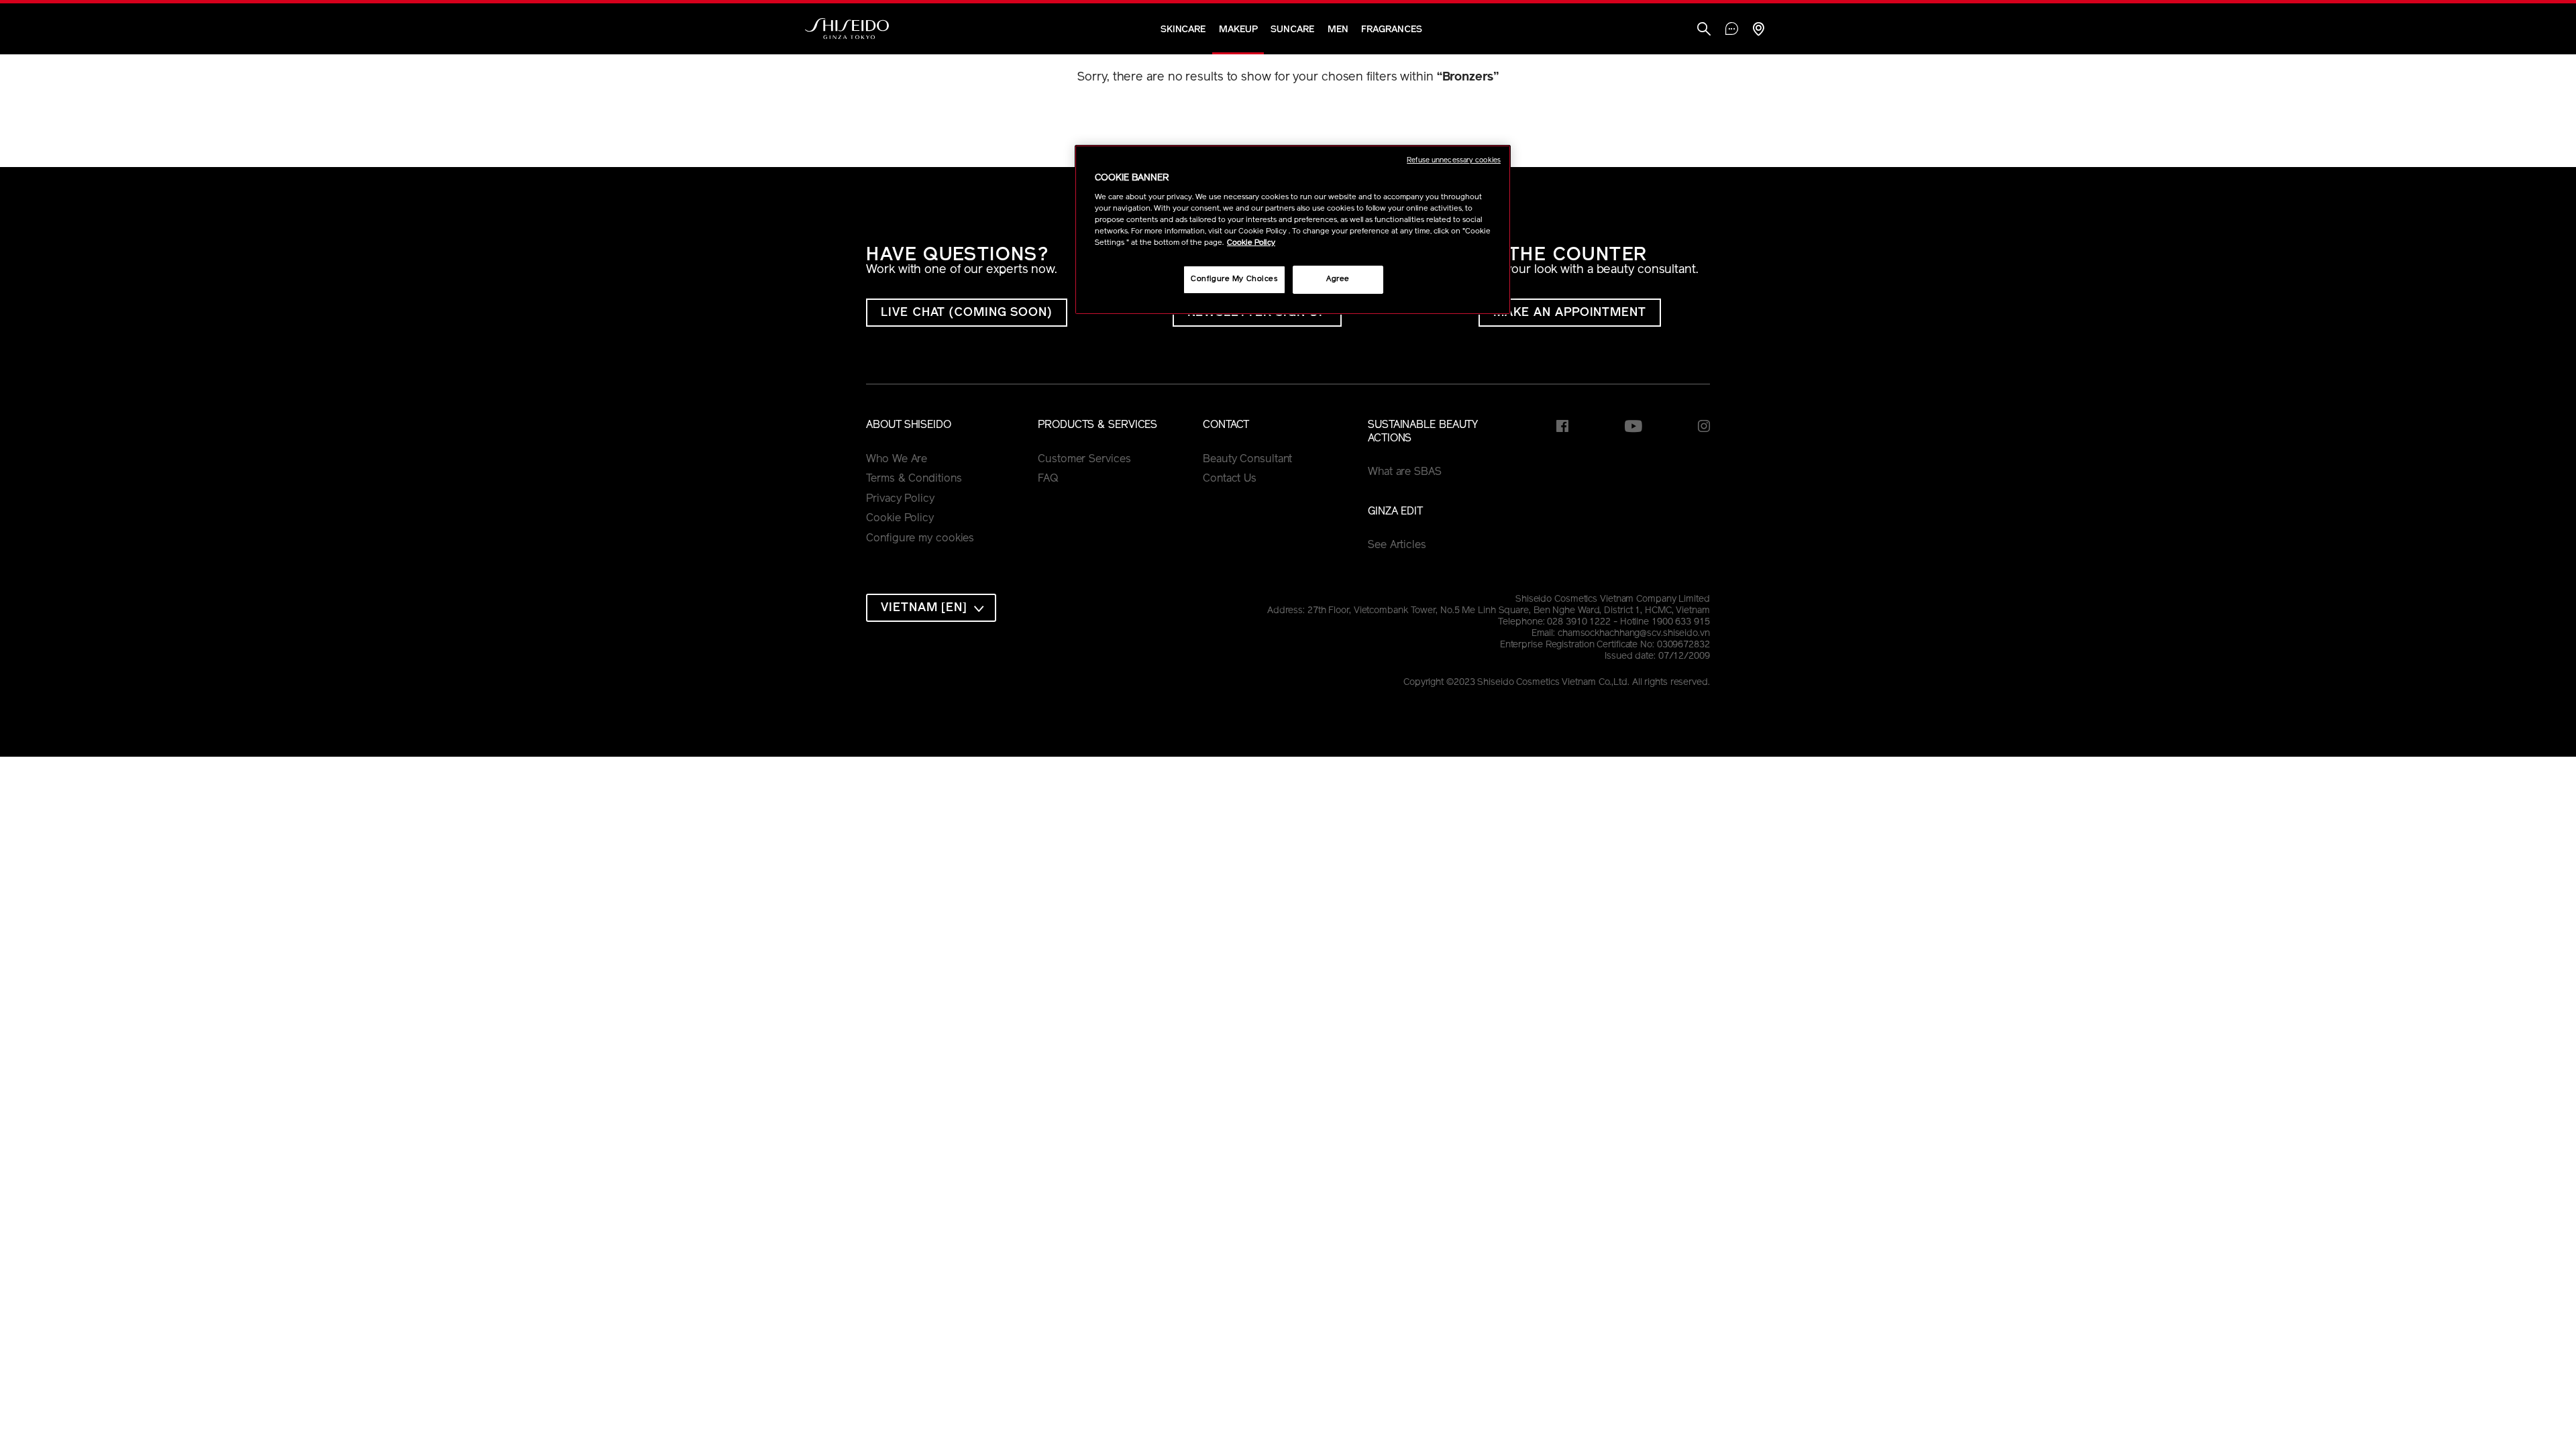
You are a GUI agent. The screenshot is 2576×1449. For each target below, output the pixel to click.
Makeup (1238, 30)
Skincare (1183, 30)
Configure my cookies (920, 539)
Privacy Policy (900, 499)
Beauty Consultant (1247, 460)
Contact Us (1230, 479)
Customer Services (1084, 460)
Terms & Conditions (914, 479)
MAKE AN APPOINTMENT (1570, 313)
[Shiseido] (847, 29)
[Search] (1704, 31)
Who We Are (897, 460)
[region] (1293, 230)
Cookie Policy (900, 519)
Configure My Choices (1234, 279)
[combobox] (931, 608)
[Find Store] (1758, 31)
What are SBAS (1405, 472)
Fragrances (1391, 30)
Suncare (1292, 30)
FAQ (1048, 479)
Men (1338, 30)
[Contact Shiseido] (1732, 30)
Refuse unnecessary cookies (1454, 161)
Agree (1338, 279)
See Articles (1397, 545)
